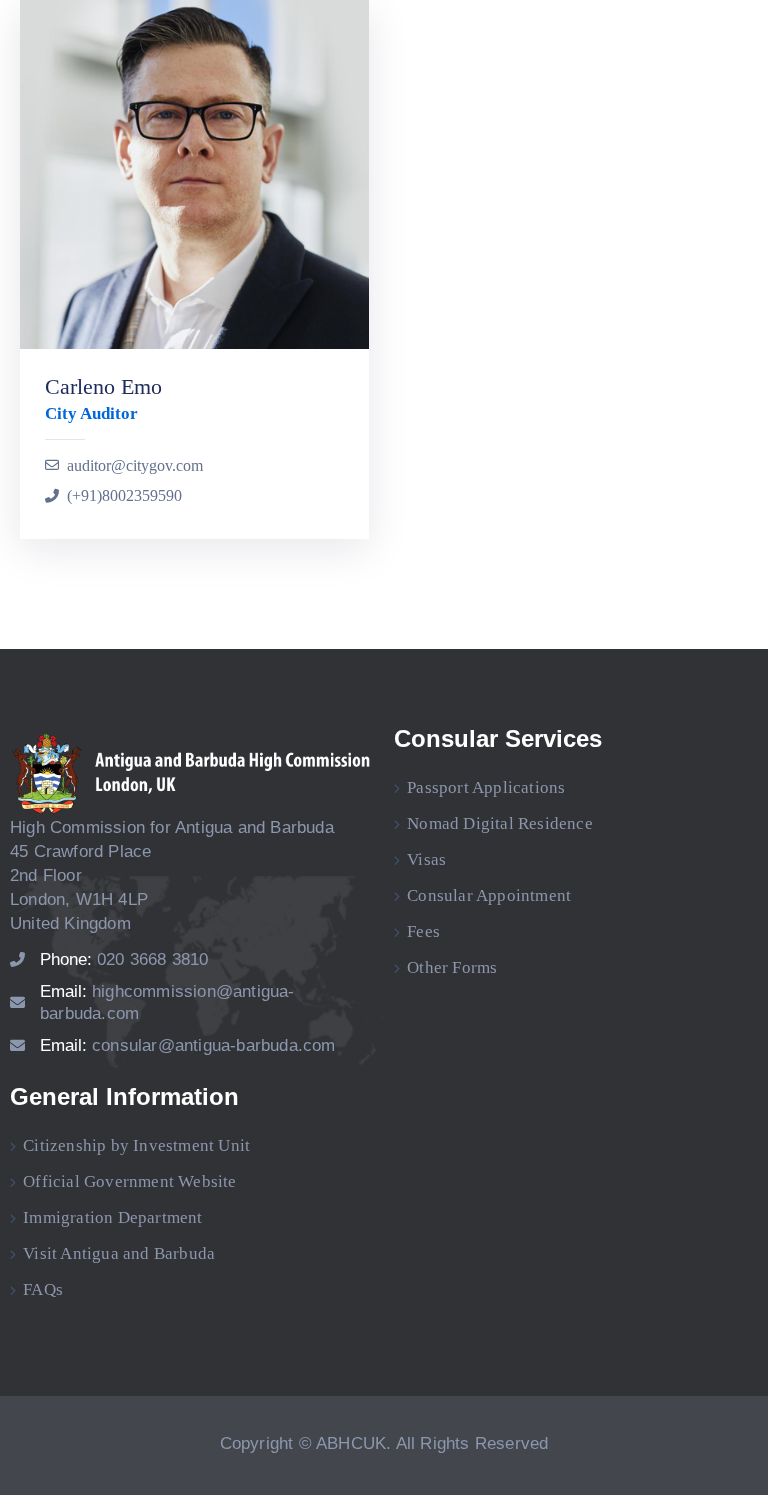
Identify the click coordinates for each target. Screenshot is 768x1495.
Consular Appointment (489, 895)
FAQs (43, 1289)
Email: (188, 1045)
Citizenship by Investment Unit (136, 1145)
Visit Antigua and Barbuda (119, 1253)
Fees (423, 931)
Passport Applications (486, 787)
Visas (426, 859)
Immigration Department (112, 1217)
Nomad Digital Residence (500, 823)
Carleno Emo (103, 386)
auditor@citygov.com (135, 465)
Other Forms (452, 967)
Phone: (124, 959)
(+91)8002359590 (124, 495)
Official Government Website (129, 1181)
